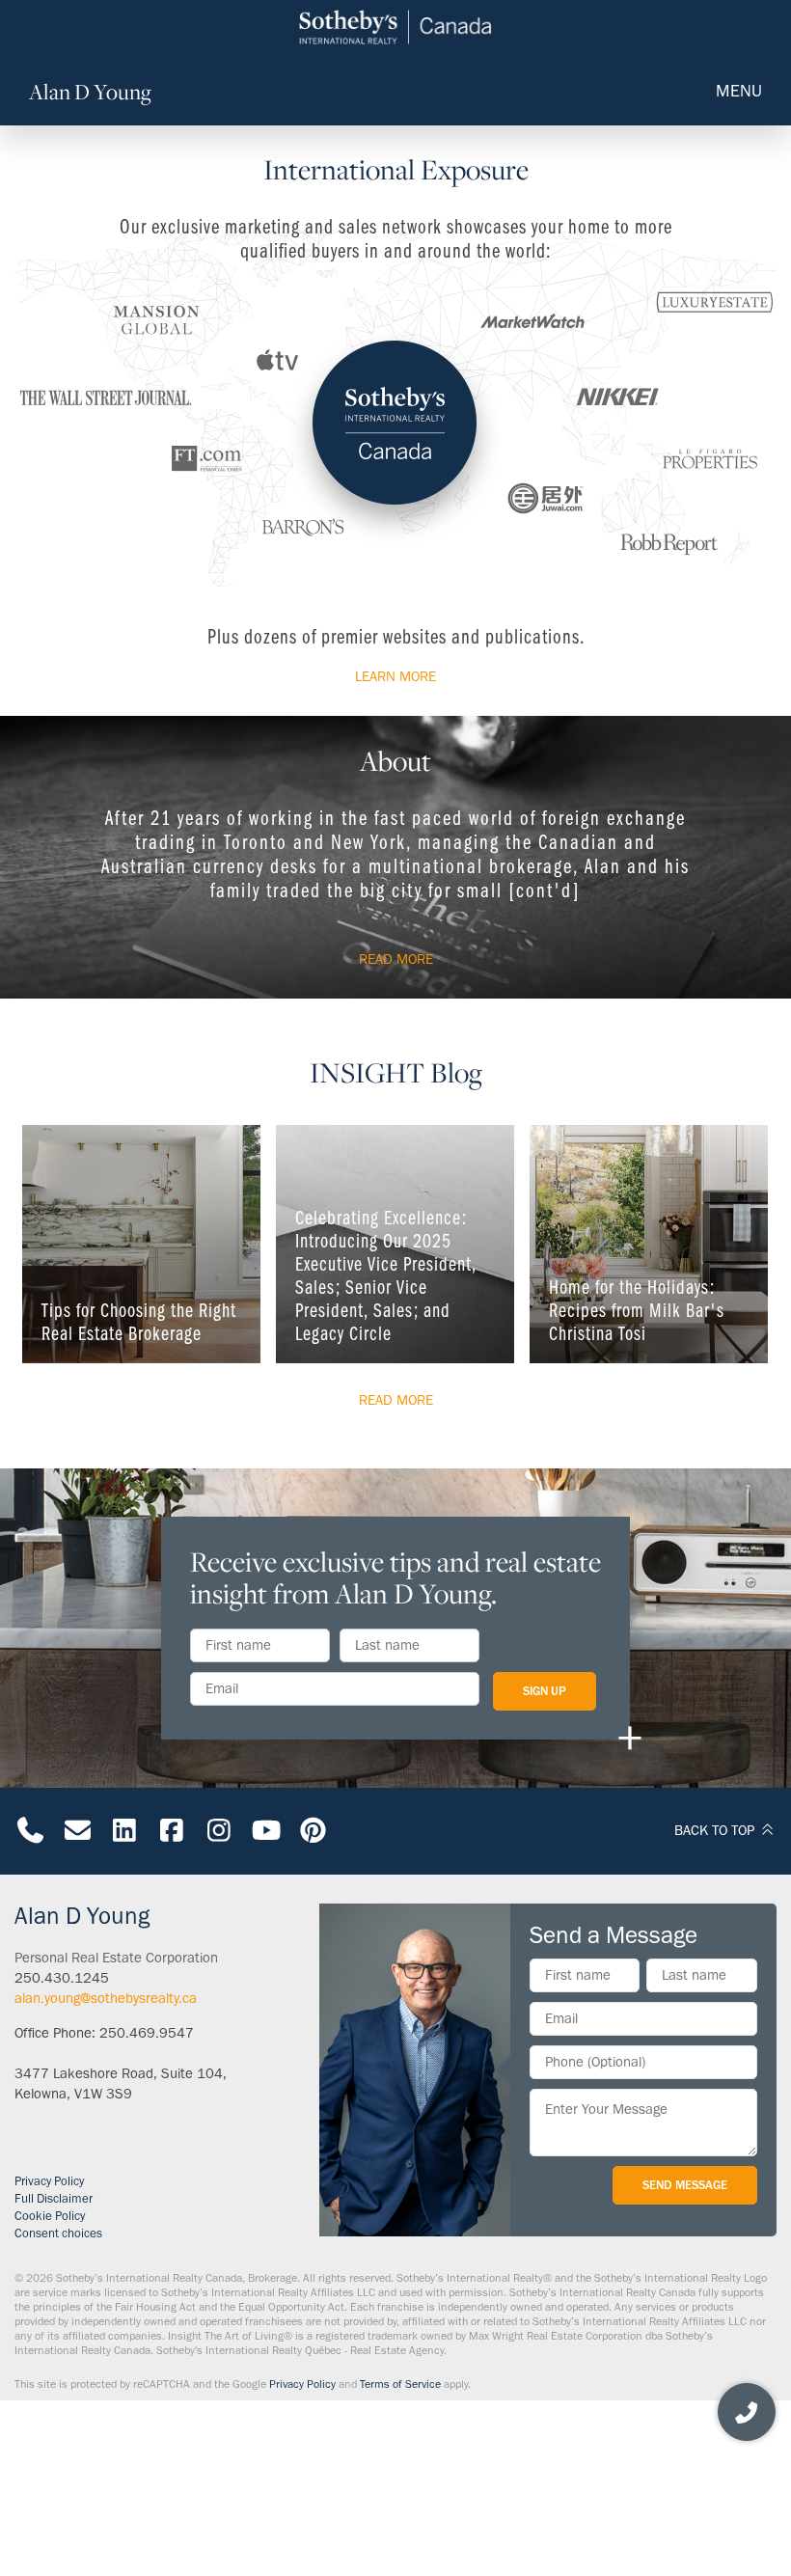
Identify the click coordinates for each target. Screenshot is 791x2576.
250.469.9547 (147, 2033)
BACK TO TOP (716, 1830)
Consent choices (58, 2233)
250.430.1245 (62, 1978)
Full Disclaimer (54, 2198)
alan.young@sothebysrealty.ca (106, 1998)
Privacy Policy (49, 2181)
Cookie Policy (50, 2216)
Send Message (685, 2185)
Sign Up (545, 1691)
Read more (396, 959)
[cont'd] (545, 890)
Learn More (395, 676)
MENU (739, 91)
